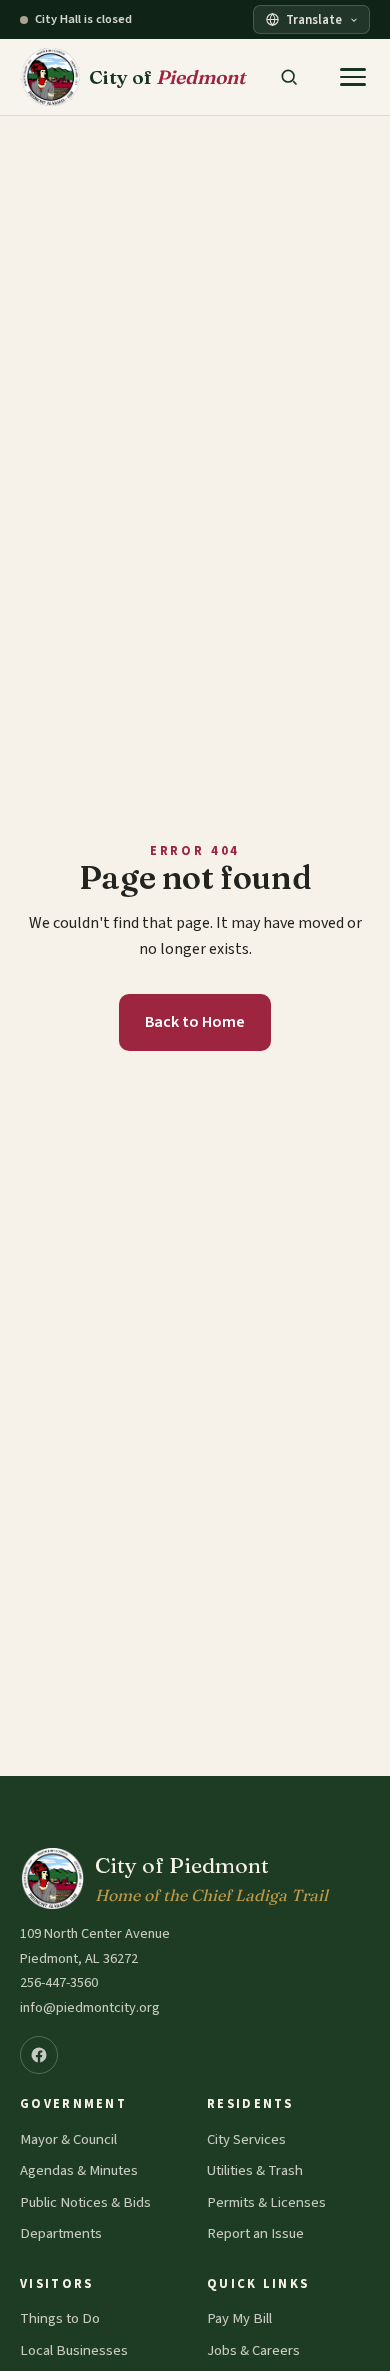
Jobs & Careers (253, 2350)
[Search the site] (289, 77)
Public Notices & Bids (85, 2202)
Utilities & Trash (255, 2170)
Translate (314, 20)
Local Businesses (74, 2350)
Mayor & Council (68, 2139)
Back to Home (195, 1022)
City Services (246, 2139)
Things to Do (60, 2318)
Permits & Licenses (266, 2202)
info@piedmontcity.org (90, 2007)
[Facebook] (39, 2055)
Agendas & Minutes (79, 2170)
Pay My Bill (239, 2318)
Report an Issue (255, 2233)
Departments (61, 2233)
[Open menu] (353, 77)
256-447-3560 (59, 1982)
